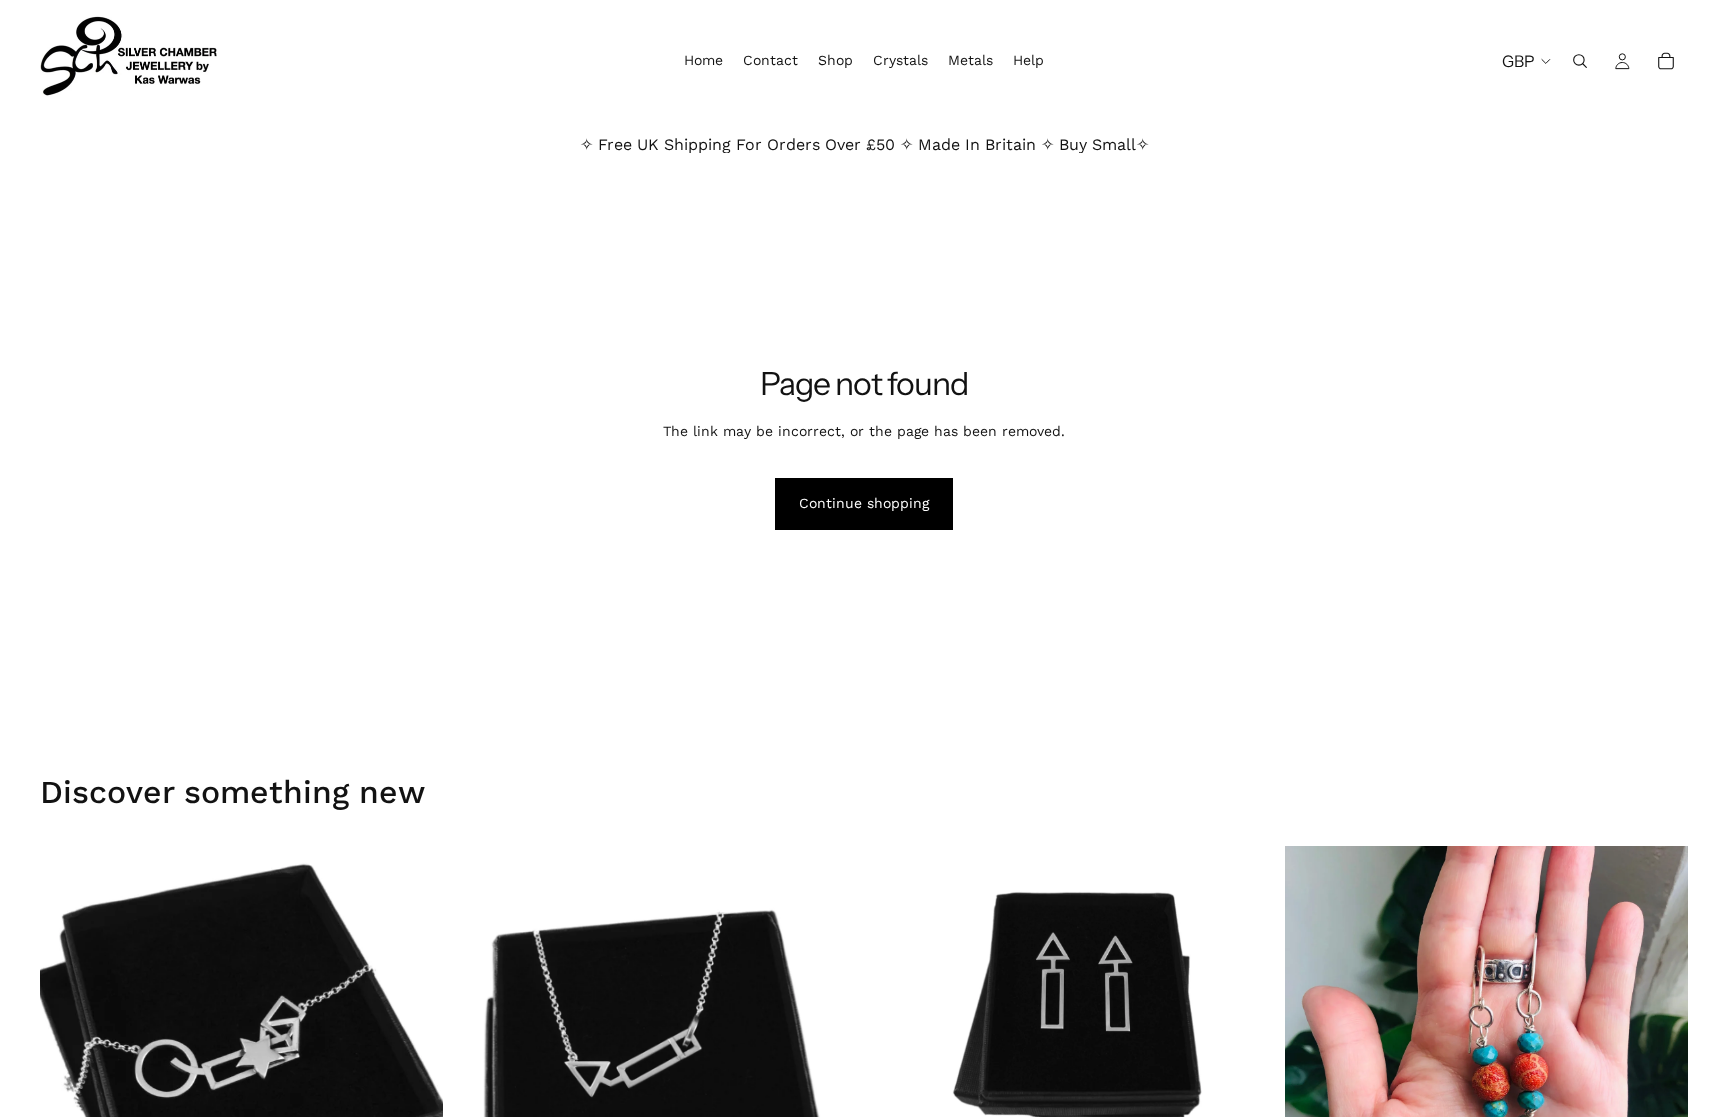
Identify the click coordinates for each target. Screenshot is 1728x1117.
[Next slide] (413, 1048)
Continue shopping (864, 503)
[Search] (1580, 61)
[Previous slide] (70, 1048)
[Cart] (1666, 61)
